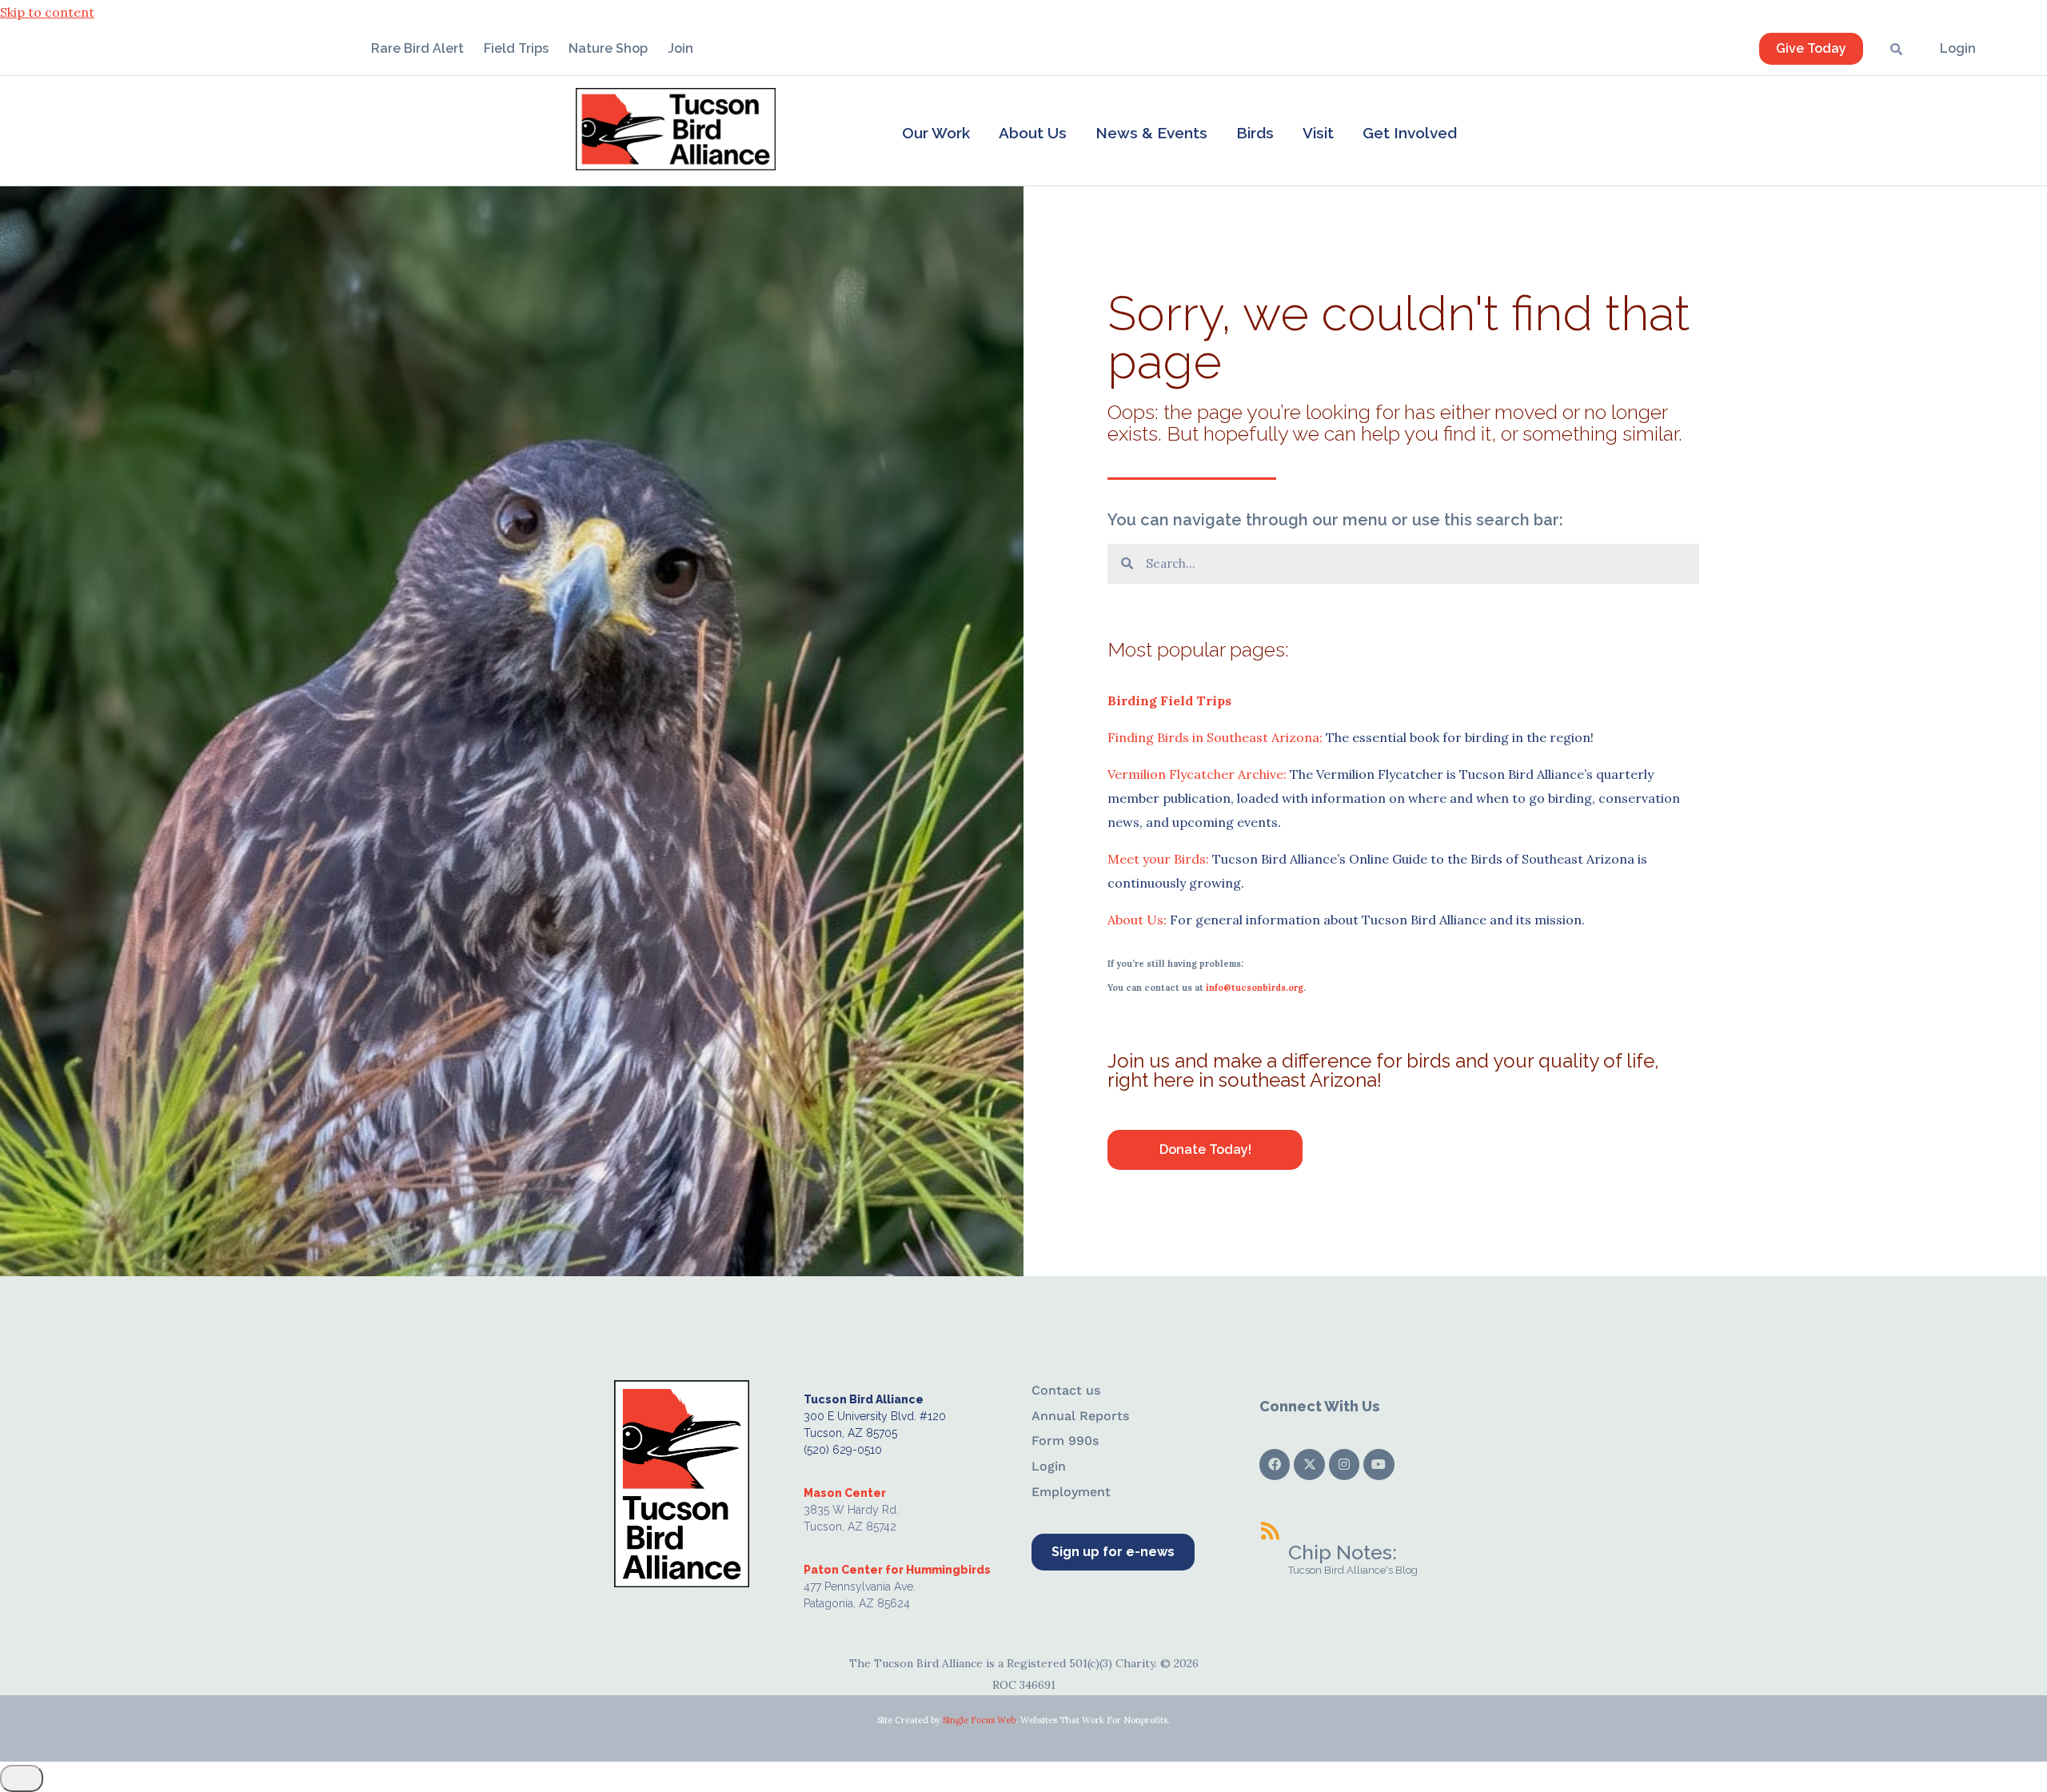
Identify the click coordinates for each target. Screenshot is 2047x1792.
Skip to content (47, 12)
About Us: (1137, 920)
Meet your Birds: (1158, 859)
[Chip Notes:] (1270, 1531)
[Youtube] (1379, 1464)
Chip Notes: (1343, 1552)
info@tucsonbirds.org (1255, 988)
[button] (936, 133)
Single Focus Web (979, 1720)
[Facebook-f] (1275, 1464)
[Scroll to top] (22, 1778)
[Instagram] (1344, 1464)
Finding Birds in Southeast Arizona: (1215, 737)
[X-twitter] (1309, 1464)
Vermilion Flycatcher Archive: (1197, 774)
